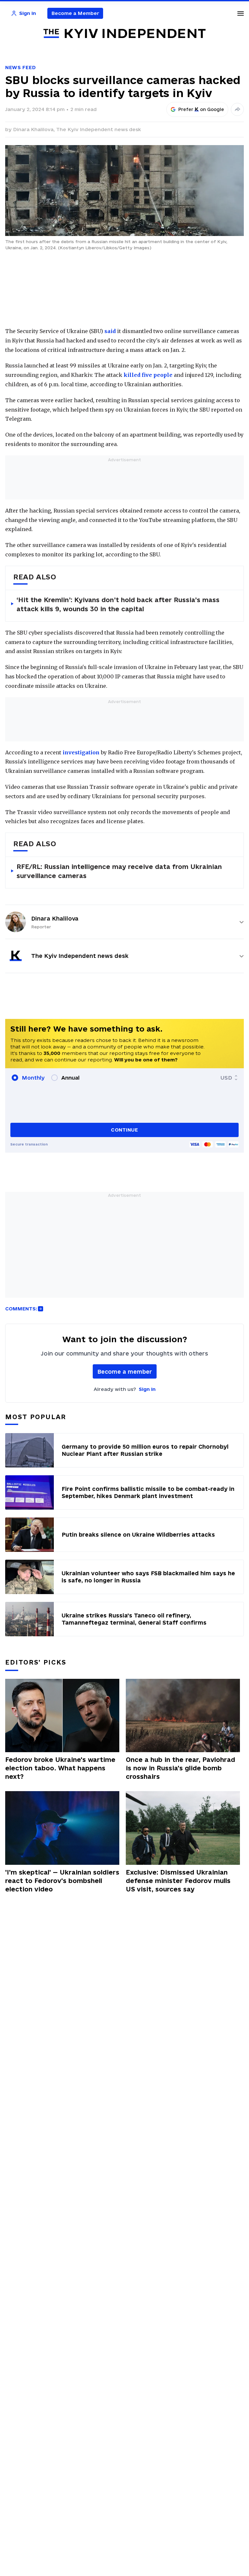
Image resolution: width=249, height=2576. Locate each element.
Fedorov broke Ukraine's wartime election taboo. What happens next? (60, 1768)
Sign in (147, 1389)
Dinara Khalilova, (35, 129)
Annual (70, 1078)
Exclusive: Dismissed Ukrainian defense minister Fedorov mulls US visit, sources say (178, 1881)
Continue (124, 1130)
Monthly (33, 1078)
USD (226, 1078)
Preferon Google (201, 109)
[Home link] (124, 34)
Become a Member (75, 13)
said (110, 331)
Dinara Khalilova (55, 918)
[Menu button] (241, 13)
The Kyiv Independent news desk (99, 129)
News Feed (20, 67)
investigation (81, 752)
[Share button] (237, 109)
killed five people (148, 375)
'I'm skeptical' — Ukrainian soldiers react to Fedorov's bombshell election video (62, 1881)
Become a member (125, 1372)
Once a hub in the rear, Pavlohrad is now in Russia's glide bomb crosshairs (180, 1768)
